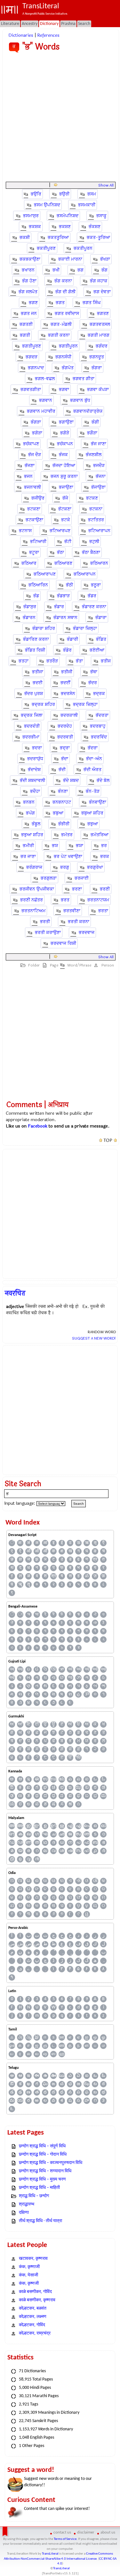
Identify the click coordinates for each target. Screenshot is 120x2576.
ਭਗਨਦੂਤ (97, 357)
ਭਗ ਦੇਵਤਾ (102, 292)
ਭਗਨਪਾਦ (36, 368)
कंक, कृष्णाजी (29, 2267)
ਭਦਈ (38, 683)
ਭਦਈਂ (65, 683)
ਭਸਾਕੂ (101, 216)
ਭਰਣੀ (105, 889)
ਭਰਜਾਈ (82, 878)
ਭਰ (104, 846)
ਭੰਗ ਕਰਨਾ (63, 281)
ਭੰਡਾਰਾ (101, 618)
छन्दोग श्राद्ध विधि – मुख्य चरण (42, 2179)
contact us (62, 2532)
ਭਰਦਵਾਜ (87, 933)
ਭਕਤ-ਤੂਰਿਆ (98, 237)
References (48, 35)
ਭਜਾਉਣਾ (66, 487)
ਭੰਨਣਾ (63, 791)
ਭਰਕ (105, 856)
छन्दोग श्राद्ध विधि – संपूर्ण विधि (42, 2146)
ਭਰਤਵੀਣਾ (72, 911)
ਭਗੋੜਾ (37, 433)
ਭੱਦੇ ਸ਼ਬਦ (71, 780)
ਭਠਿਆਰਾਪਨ (85, 574)
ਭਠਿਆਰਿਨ (38, 585)
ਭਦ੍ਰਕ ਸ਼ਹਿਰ (43, 704)
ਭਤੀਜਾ (38, 672)
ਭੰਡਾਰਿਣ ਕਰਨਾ (36, 639)
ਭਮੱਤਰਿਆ (100, 835)
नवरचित (15, 1293)
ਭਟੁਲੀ (94, 542)
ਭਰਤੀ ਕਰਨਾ (79, 922)
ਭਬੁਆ (58, 813)
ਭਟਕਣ (92, 498)
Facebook (38, 1126)
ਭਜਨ (28, 476)
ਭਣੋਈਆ (97, 650)
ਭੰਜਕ (63, 455)
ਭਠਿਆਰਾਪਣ (45, 574)
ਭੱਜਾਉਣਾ (98, 487)
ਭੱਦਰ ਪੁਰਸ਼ (34, 694)
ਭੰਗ (104, 270)
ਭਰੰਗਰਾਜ (34, 867)
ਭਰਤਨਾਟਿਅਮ (33, 911)
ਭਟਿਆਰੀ (38, 542)
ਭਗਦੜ (32, 357)
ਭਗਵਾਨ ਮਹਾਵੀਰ (41, 411)
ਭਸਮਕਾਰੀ (87, 205)
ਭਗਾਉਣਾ (66, 422)
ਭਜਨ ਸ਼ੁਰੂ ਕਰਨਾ (64, 476)
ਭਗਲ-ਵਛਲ (45, 379)
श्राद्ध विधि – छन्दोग (34, 2196)
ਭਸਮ (92, 194)
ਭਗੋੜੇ (65, 433)
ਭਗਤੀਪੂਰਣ (32, 346)
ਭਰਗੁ (65, 867)
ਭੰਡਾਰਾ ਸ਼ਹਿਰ (44, 628)
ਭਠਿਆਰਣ (63, 563)
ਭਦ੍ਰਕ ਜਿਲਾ (32, 715)
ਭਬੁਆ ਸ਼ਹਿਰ (92, 813)
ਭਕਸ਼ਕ (35, 227)
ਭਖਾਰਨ (28, 270)
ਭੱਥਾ (94, 672)
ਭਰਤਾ (103, 911)
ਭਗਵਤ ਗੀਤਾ (84, 379)
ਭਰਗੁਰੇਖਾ (95, 867)
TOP (108, 1141)
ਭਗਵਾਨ (46, 400)
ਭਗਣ (33, 303)
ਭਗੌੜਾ (92, 433)
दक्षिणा (24, 2213)
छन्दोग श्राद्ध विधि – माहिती (39, 2188)
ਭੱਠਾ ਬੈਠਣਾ (91, 552)
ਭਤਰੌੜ (52, 661)
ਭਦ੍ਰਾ (65, 748)
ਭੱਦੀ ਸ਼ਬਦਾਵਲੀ (32, 780)
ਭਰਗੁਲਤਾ (49, 878)
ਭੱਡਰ (92, 596)
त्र (95, 1559)
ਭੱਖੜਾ (105, 259)
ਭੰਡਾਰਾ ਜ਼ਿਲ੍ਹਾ (85, 628)
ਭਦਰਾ (37, 748)
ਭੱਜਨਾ (101, 476)
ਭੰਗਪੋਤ (68, 368)
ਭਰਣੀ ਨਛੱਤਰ (32, 900)
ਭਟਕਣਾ (34, 509)
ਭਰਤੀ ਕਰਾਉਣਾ (48, 933)
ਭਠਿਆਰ (29, 563)
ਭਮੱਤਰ (67, 835)
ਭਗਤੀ (25, 335)
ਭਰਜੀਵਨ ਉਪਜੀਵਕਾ (37, 889)
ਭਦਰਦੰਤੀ (32, 726)
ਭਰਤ (65, 900)
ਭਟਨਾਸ (25, 531)
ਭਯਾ (80, 846)
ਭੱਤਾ (79, 661)
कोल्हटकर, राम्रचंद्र (35, 2333)
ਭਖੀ (56, 270)
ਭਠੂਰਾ (96, 585)
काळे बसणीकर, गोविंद (35, 2292)
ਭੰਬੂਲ (36, 824)
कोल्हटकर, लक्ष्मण (33, 2317)
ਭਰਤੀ (45, 922)
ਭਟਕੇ (66, 520)
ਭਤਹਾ (24, 661)
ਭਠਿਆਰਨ (99, 563)
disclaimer (86, 2532)
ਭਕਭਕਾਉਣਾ (30, 259)
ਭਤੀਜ (106, 661)
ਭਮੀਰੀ (28, 846)
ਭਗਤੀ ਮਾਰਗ (99, 335)
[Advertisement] (60, 119)
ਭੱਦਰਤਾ (102, 715)
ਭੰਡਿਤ (101, 639)
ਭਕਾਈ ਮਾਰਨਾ (70, 259)
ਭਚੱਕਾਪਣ (31, 444)
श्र (54, 1576)
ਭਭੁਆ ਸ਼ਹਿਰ (32, 835)
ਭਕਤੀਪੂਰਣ (46, 248)
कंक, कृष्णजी (29, 2284)
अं (28, 1543)
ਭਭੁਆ (93, 824)
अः (20, 1543)
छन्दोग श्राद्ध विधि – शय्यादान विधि (45, 2171)
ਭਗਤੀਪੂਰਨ (68, 346)
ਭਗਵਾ (64, 390)
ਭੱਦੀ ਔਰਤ (92, 770)
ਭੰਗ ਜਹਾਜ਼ (99, 281)
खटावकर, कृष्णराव (33, 2259)
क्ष (62, 1551)
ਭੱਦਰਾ (93, 748)
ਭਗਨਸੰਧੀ (63, 357)
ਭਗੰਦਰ (102, 346)
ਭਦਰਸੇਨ (68, 694)
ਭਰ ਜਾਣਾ (28, 856)
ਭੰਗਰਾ (97, 368)
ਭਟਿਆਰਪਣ (60, 531)
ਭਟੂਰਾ (34, 552)
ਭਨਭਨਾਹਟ (62, 802)
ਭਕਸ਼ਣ (65, 227)
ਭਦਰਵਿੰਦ (99, 737)
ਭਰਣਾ (77, 889)
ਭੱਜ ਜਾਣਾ (99, 444)
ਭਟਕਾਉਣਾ (34, 520)
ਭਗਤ (60, 303)
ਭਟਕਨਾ (96, 509)
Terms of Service (65, 2539)
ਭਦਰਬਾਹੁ (98, 726)
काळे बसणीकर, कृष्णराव (37, 2300)
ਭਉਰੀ (64, 194)
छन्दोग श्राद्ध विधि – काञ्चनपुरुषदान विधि (51, 2163)
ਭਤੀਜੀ (67, 672)
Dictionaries (21, 35)
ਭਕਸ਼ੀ (25, 237)
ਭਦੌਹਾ (35, 791)
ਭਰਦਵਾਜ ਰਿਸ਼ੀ (63, 943)
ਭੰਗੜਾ (36, 422)
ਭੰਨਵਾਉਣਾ (98, 802)
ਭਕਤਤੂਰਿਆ (58, 237)
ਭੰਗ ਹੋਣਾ (29, 281)
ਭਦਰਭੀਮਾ (31, 737)
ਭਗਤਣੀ (26, 324)
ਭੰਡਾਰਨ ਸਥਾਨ (65, 618)
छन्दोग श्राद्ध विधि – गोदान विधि (43, 2155)
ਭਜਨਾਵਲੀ (32, 487)
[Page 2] (56, 185)
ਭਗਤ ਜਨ (29, 313)
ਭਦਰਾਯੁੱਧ (35, 759)
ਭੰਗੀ (95, 422)
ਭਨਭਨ (29, 802)
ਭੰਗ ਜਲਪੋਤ (28, 292)
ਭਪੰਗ (30, 813)
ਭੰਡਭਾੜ (63, 596)
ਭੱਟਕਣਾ (65, 509)
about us (108, 2532)
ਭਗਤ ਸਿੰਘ (92, 303)
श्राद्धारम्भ (27, 2204)
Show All (106, 185)
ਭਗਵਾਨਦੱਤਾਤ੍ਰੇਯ (88, 411)
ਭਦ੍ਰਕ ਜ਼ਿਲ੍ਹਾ (85, 704)
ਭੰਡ (36, 596)
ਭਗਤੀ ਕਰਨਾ (59, 335)
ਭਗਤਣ (103, 313)
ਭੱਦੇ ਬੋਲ (103, 780)
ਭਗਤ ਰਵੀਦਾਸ (67, 313)
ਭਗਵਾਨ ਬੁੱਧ (80, 400)
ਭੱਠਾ (60, 552)
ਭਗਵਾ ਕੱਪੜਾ (98, 390)
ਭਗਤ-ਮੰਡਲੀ (61, 324)
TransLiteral (50, 2554)
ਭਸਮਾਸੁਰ (31, 216)
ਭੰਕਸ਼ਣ (95, 227)
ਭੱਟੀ (68, 542)
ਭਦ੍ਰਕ (99, 694)
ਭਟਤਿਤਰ (96, 520)
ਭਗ (80, 270)
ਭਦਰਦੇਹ (65, 726)
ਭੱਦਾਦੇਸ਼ (34, 770)
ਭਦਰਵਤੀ (65, 737)
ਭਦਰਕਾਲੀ (69, 715)
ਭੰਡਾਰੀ (72, 639)
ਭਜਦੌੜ (99, 466)
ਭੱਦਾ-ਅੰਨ (94, 759)
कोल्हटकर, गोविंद (32, 2325)
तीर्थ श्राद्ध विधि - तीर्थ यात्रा (40, 2221)
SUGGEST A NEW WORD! (94, 1338)
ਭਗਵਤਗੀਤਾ (31, 390)
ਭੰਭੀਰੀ (64, 824)
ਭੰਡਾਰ (59, 607)
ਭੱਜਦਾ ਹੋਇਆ (64, 466)
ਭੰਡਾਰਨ (29, 618)
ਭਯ (55, 846)
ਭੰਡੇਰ (67, 650)
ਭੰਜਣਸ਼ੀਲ (94, 455)
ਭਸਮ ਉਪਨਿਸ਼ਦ (47, 205)
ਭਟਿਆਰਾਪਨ (99, 531)
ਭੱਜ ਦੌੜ (35, 455)
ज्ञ (20, 1559)
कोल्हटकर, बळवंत (33, 2308)
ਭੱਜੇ (65, 498)
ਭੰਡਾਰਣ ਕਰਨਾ (94, 607)
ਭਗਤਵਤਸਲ (100, 324)
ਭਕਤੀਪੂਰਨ (83, 248)
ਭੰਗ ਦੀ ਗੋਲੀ (65, 292)
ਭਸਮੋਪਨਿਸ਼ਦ (68, 216)
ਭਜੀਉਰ (38, 498)
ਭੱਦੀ (62, 770)
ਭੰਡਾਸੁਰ (30, 607)
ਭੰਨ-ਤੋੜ (93, 791)
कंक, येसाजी (28, 2275)
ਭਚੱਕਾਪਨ (65, 444)
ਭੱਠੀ (69, 585)
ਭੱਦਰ (93, 683)
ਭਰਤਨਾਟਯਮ (98, 900)
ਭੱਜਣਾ (30, 466)
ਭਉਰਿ (36, 194)
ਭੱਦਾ (65, 759)
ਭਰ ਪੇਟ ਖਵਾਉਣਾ (68, 856)
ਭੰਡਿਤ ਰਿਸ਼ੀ (35, 650)
